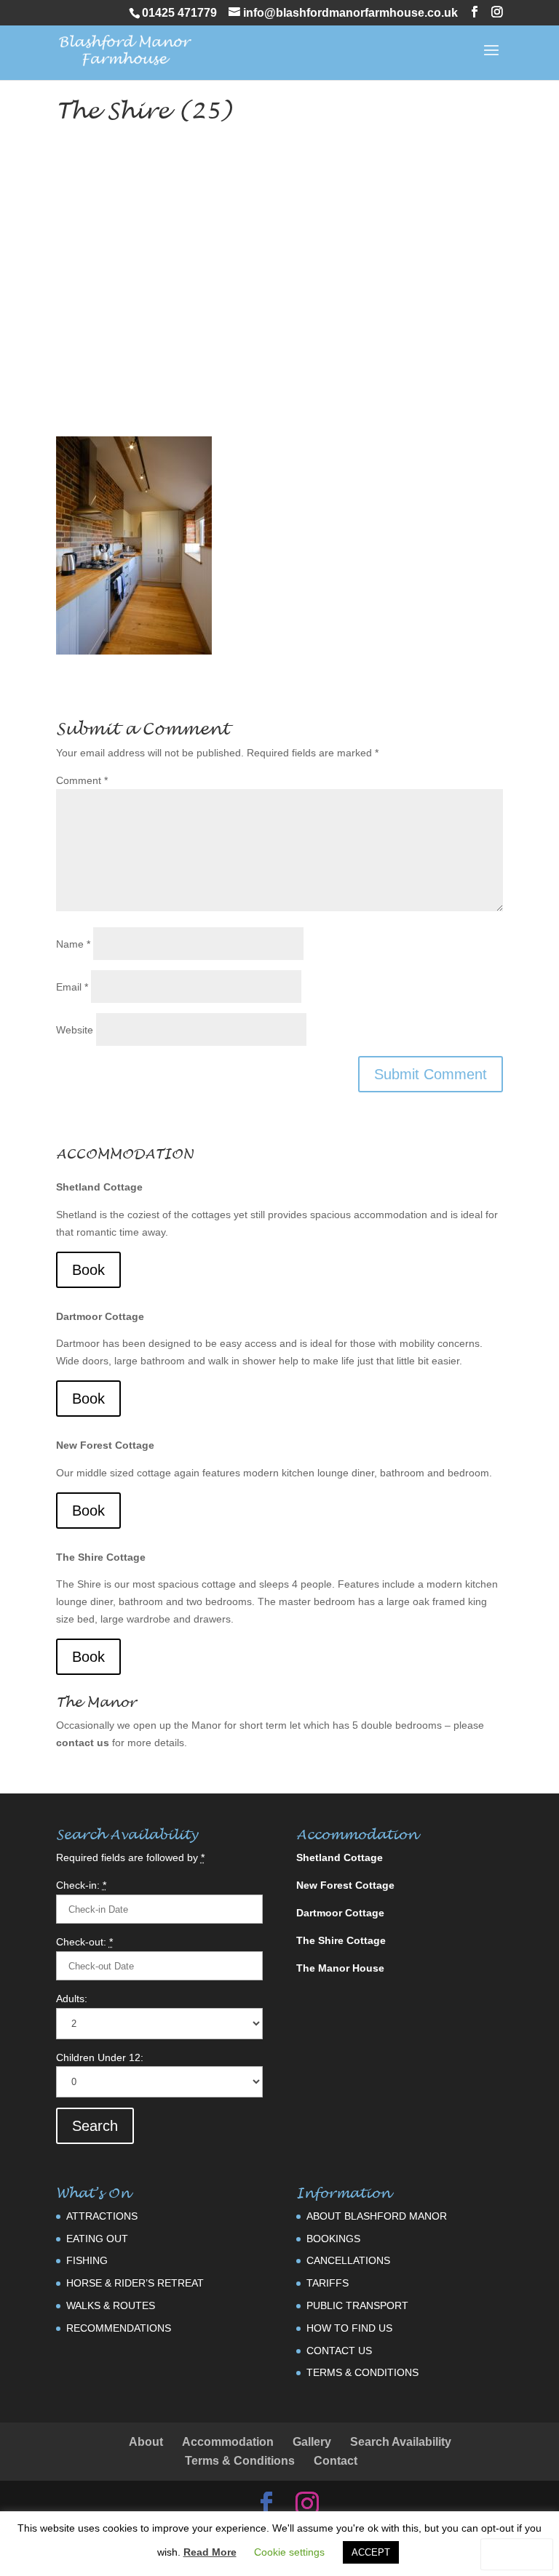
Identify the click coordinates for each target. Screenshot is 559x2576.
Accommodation (228, 2442)
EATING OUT (97, 2239)
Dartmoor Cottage (100, 1316)
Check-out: (84, 1942)
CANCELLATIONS (348, 2260)
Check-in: (81, 1885)
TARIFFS (328, 2283)
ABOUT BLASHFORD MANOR (377, 2216)
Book (88, 1270)
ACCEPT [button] (371, 2552)
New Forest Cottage (105, 1445)
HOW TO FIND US (349, 2328)
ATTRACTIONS (102, 2216)
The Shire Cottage (101, 1557)
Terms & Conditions (240, 2461)
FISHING (87, 2260)
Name (73, 944)
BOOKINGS (333, 2239)
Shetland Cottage (99, 1187)
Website (75, 1030)
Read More (210, 2552)
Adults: (72, 1999)
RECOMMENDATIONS (119, 2328)
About (146, 2442)
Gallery (312, 2442)
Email (72, 987)
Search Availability (401, 2442)
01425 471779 (179, 13)
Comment (82, 780)
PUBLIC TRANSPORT (357, 2305)
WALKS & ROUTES (111, 2305)
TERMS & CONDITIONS (362, 2372)
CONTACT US (339, 2351)
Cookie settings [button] (289, 2552)
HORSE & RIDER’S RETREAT (135, 2283)
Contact (336, 2461)
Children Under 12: (100, 2057)
